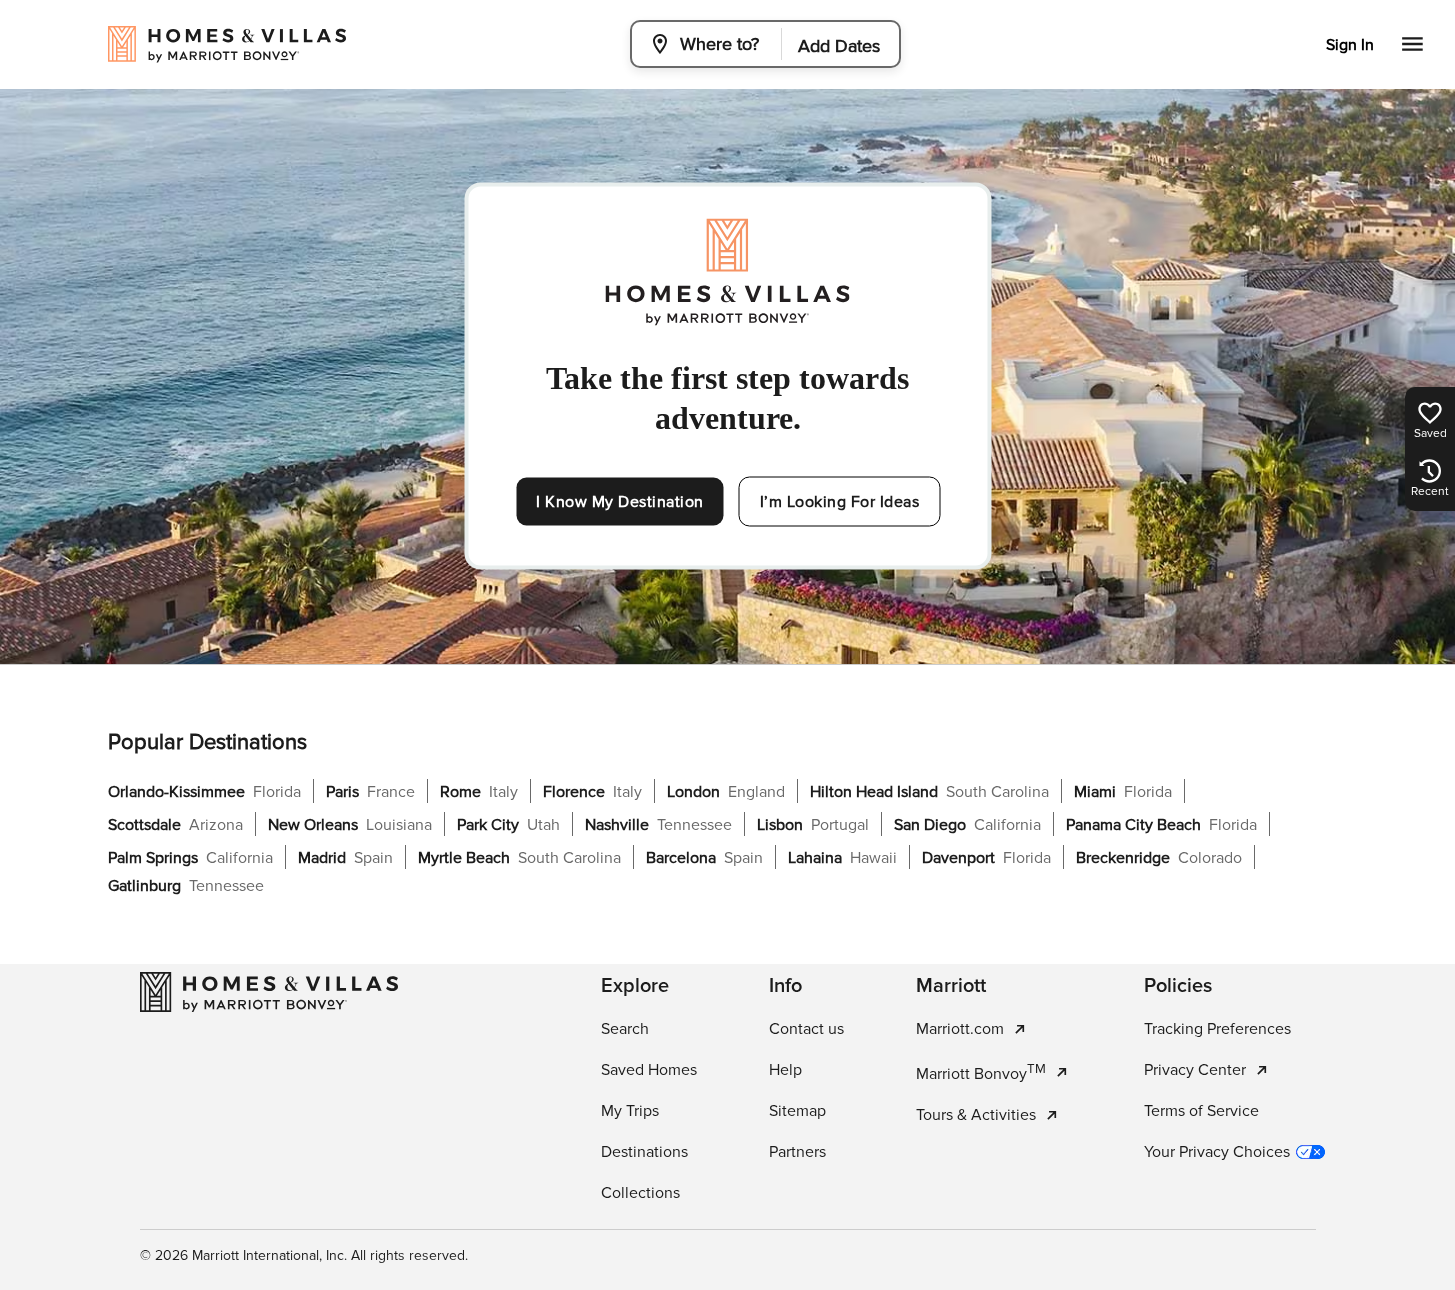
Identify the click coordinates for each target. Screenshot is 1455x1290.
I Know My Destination (620, 502)
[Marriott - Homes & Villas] (269, 992)
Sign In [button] (1350, 45)
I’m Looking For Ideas (840, 502)
